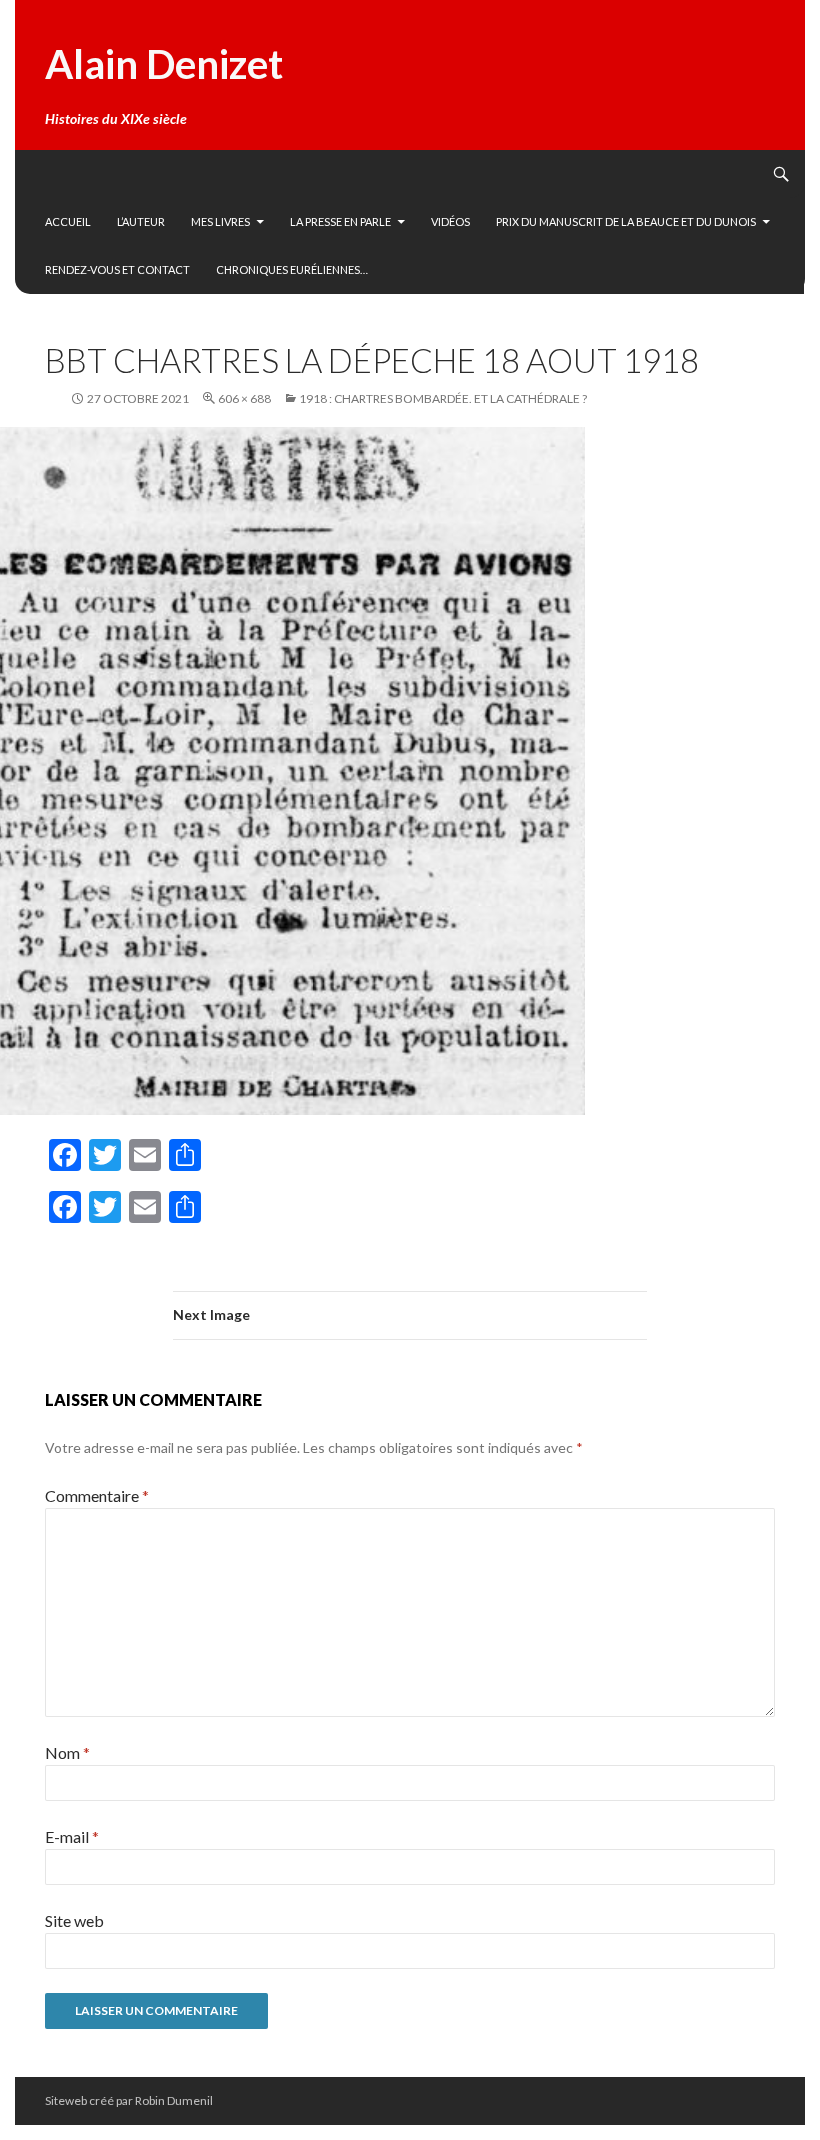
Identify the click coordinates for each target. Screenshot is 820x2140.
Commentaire (97, 1495)
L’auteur (141, 221)
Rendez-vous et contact (117, 269)
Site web (74, 1920)
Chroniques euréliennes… (292, 269)
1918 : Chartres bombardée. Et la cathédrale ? (443, 398)
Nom (67, 1752)
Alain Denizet (164, 64)
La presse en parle (340, 221)
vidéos (450, 221)
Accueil (68, 221)
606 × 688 (244, 398)
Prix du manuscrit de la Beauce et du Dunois (626, 221)
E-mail (72, 1836)
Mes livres (220, 221)
